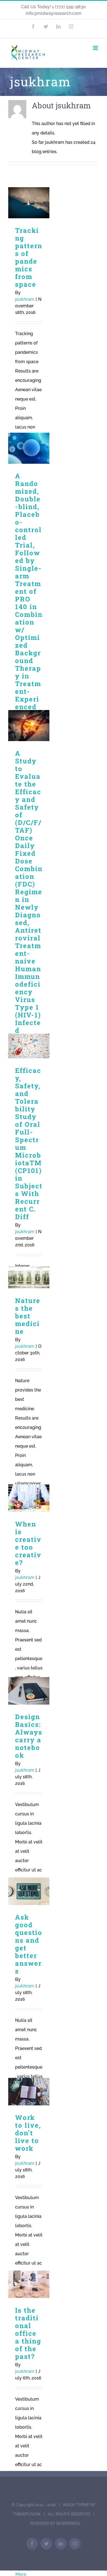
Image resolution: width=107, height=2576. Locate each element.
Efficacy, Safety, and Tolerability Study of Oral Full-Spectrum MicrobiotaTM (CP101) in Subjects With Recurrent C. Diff (29, 1046)
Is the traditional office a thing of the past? (29, 2284)
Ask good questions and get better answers (29, 1891)
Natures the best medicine (29, 1278)
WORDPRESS (68, 2523)
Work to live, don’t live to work (29, 2092)
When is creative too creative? (29, 1498)
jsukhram (25, 299)
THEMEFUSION (27, 2514)
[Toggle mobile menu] (96, 48)
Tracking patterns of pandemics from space (29, 203)
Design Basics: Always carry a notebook (29, 1691)
